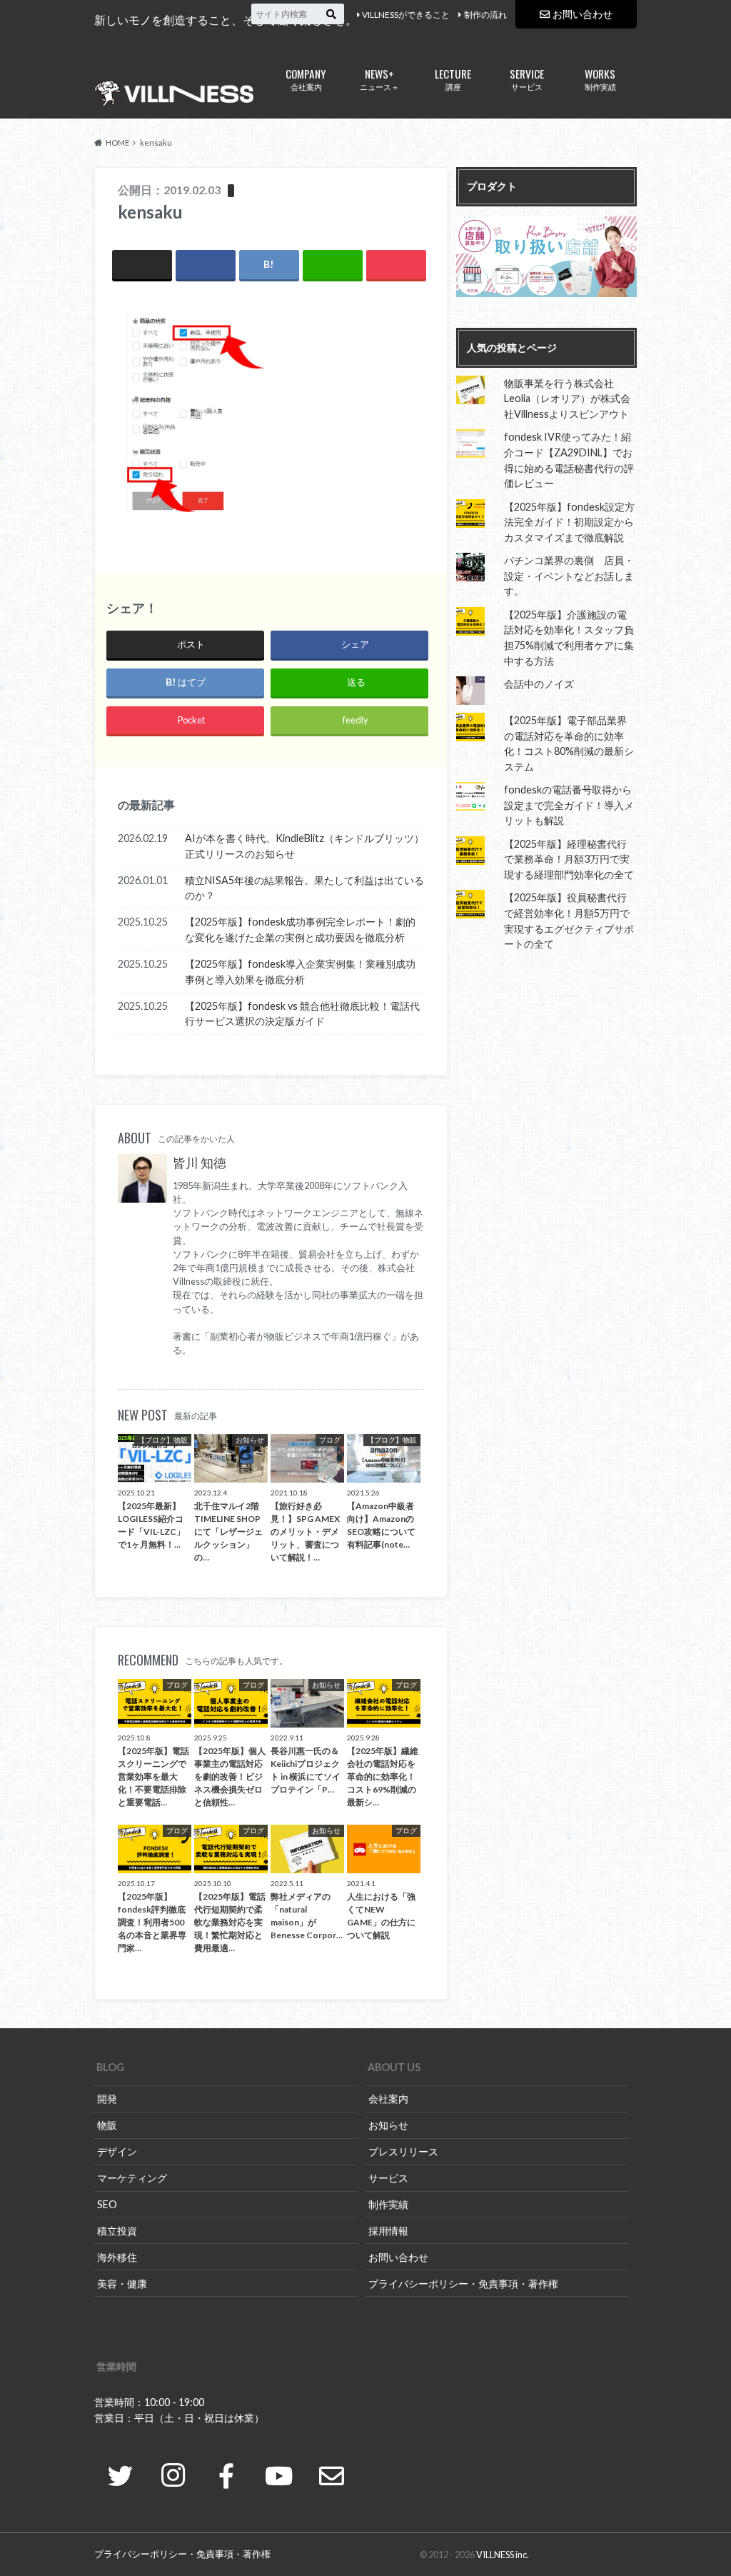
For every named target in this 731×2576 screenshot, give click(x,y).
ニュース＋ (379, 78)
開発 (107, 2099)
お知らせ (388, 2125)
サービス (527, 78)
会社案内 (306, 78)
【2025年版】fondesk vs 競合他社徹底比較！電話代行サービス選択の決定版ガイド (302, 1014)
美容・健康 (122, 2284)
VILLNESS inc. (503, 2555)
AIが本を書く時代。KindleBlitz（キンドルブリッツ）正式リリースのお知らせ (304, 846)
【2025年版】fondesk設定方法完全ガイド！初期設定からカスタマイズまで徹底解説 (569, 522)
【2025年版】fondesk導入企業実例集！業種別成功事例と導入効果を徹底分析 (300, 972)
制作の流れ (485, 15)
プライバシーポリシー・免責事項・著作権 (463, 2284)
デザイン (117, 2151)
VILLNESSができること (406, 15)
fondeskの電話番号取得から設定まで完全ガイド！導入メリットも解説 (569, 805)
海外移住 (117, 2257)
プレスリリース (403, 2151)
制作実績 (600, 78)
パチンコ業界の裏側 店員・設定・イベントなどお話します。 (569, 576)
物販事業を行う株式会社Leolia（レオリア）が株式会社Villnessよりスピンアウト (567, 399)
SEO (107, 2204)
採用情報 (388, 2231)
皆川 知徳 (200, 1163)
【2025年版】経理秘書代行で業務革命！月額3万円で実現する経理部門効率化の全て (569, 859)
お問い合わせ (583, 14)
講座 (453, 78)
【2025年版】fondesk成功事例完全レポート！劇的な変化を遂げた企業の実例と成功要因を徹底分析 (300, 929)
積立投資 (117, 2231)
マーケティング (132, 2178)
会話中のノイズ (539, 684)
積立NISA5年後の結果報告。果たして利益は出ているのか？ (304, 888)
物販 (107, 2125)
